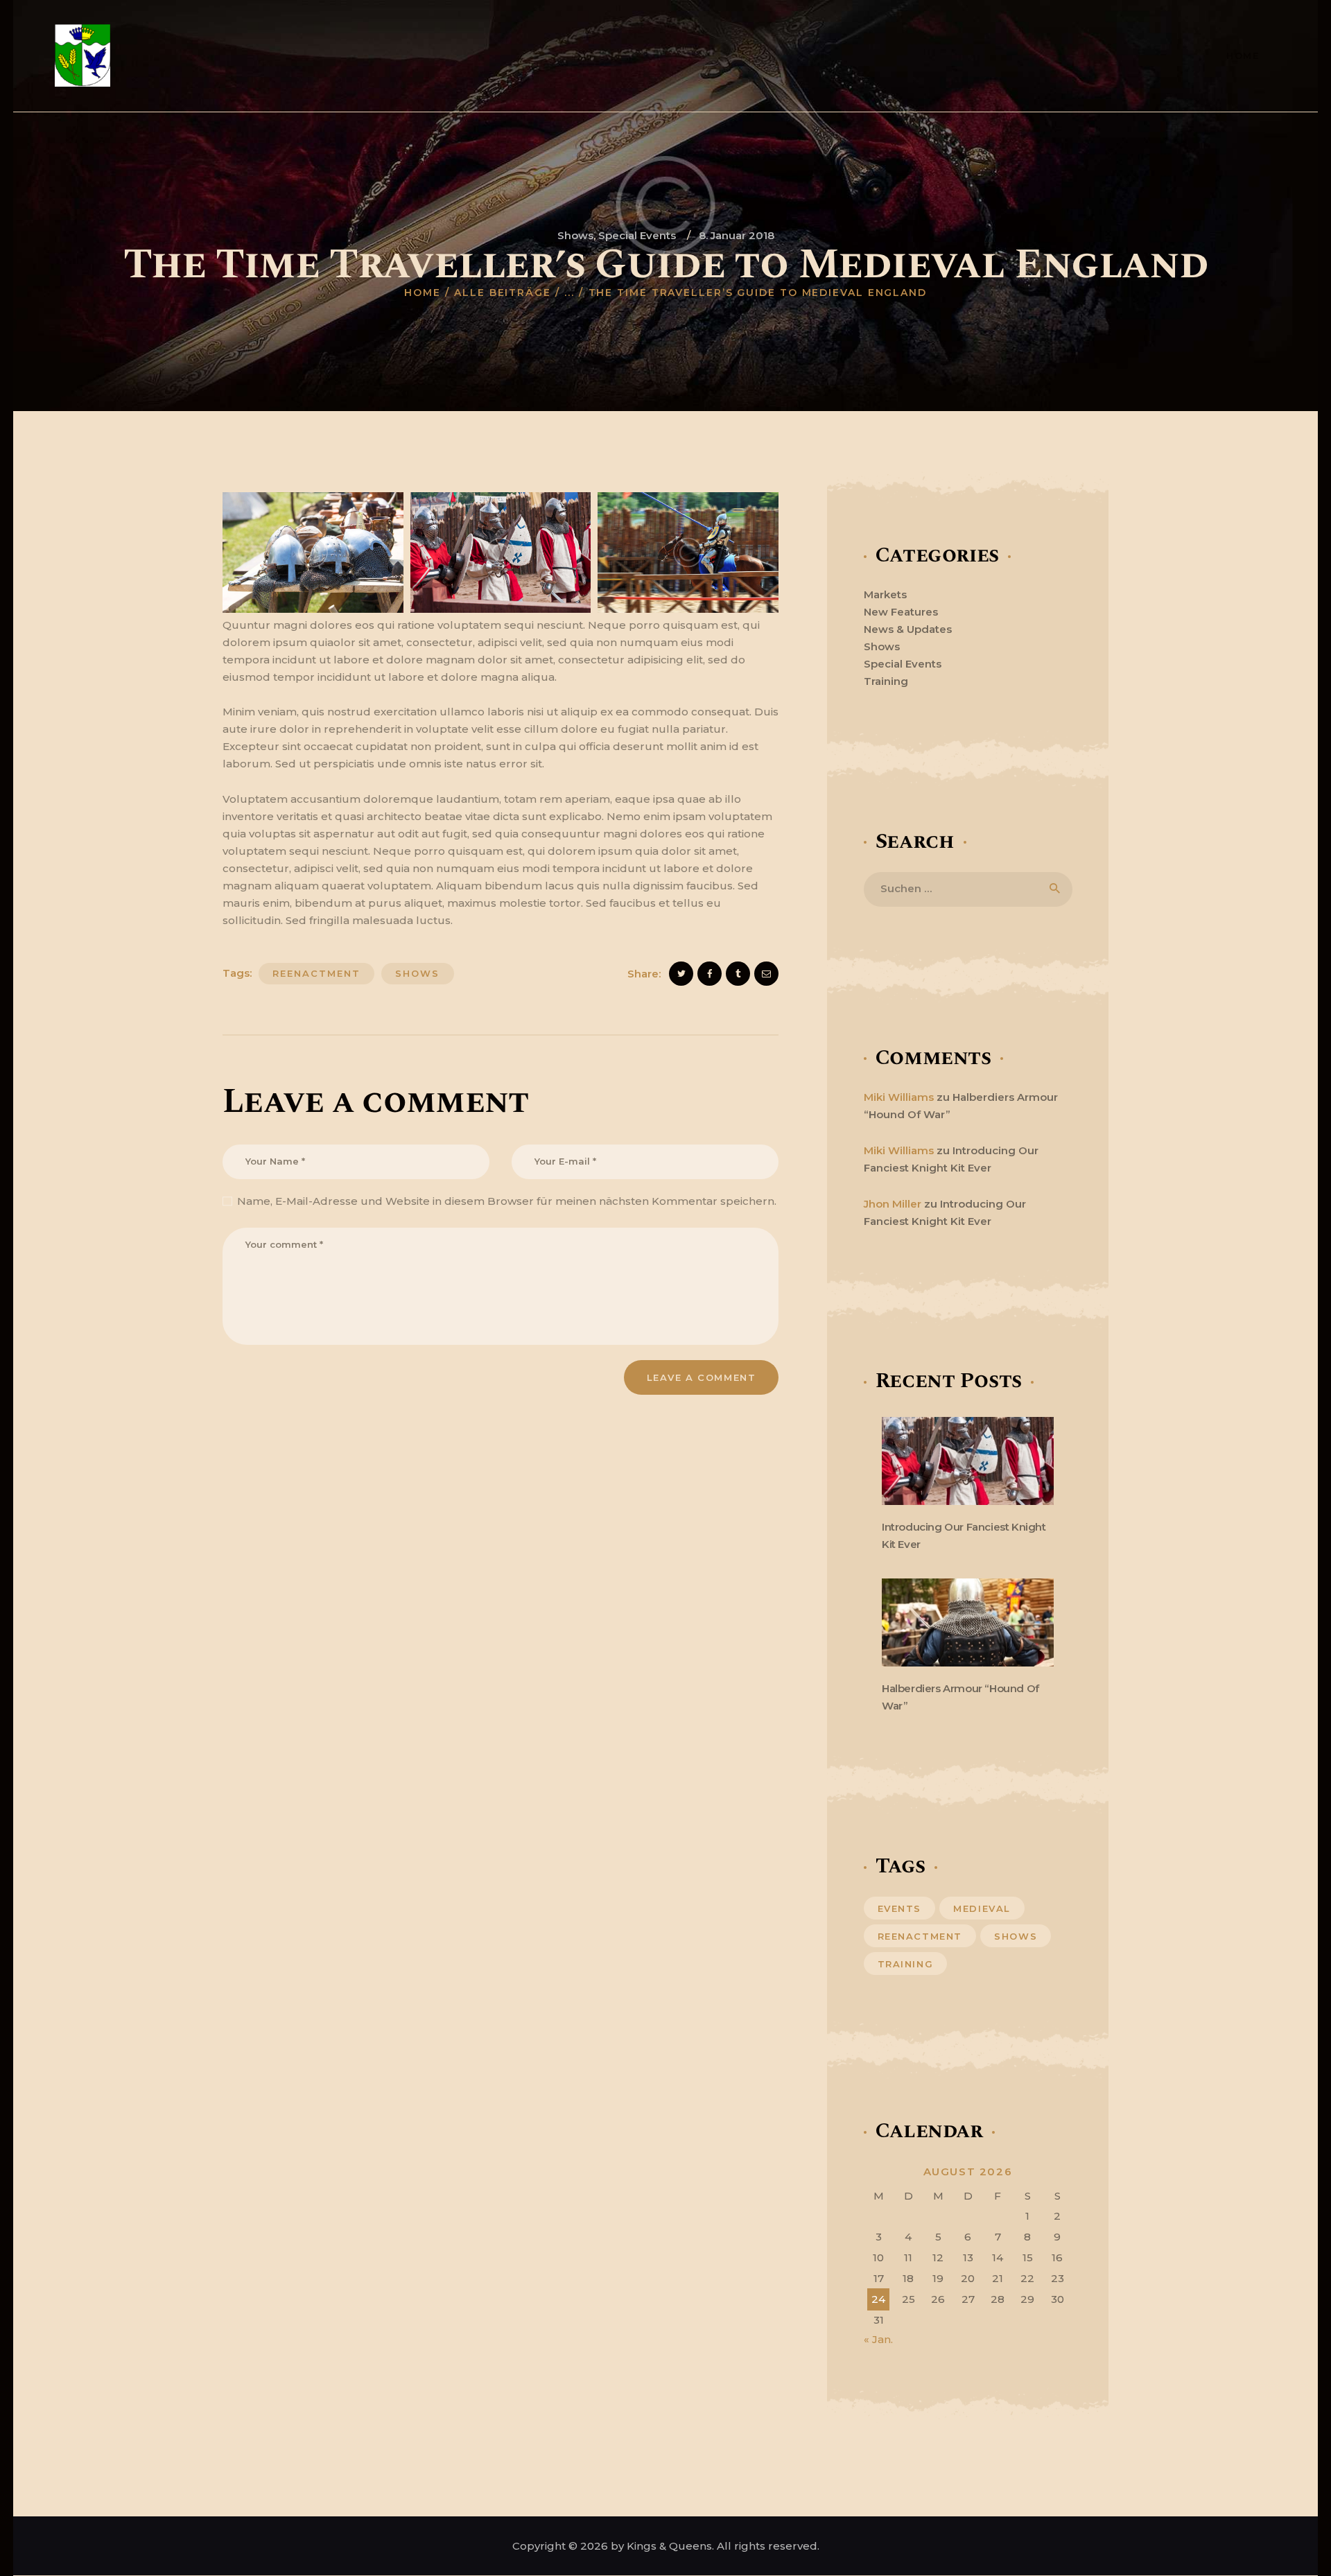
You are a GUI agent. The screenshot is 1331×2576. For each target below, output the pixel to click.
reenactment (316, 973)
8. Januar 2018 (737, 235)
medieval (982, 1908)
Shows (575, 235)
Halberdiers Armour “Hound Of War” (960, 1697)
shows (417, 973)
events (900, 1908)
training (906, 1964)
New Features (901, 612)
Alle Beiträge (503, 293)
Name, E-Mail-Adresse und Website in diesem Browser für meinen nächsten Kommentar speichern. (507, 1201)
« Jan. (878, 2339)
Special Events (637, 235)
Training (886, 681)
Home (423, 293)
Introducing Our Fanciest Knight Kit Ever (964, 1535)
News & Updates (908, 629)
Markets (885, 594)
